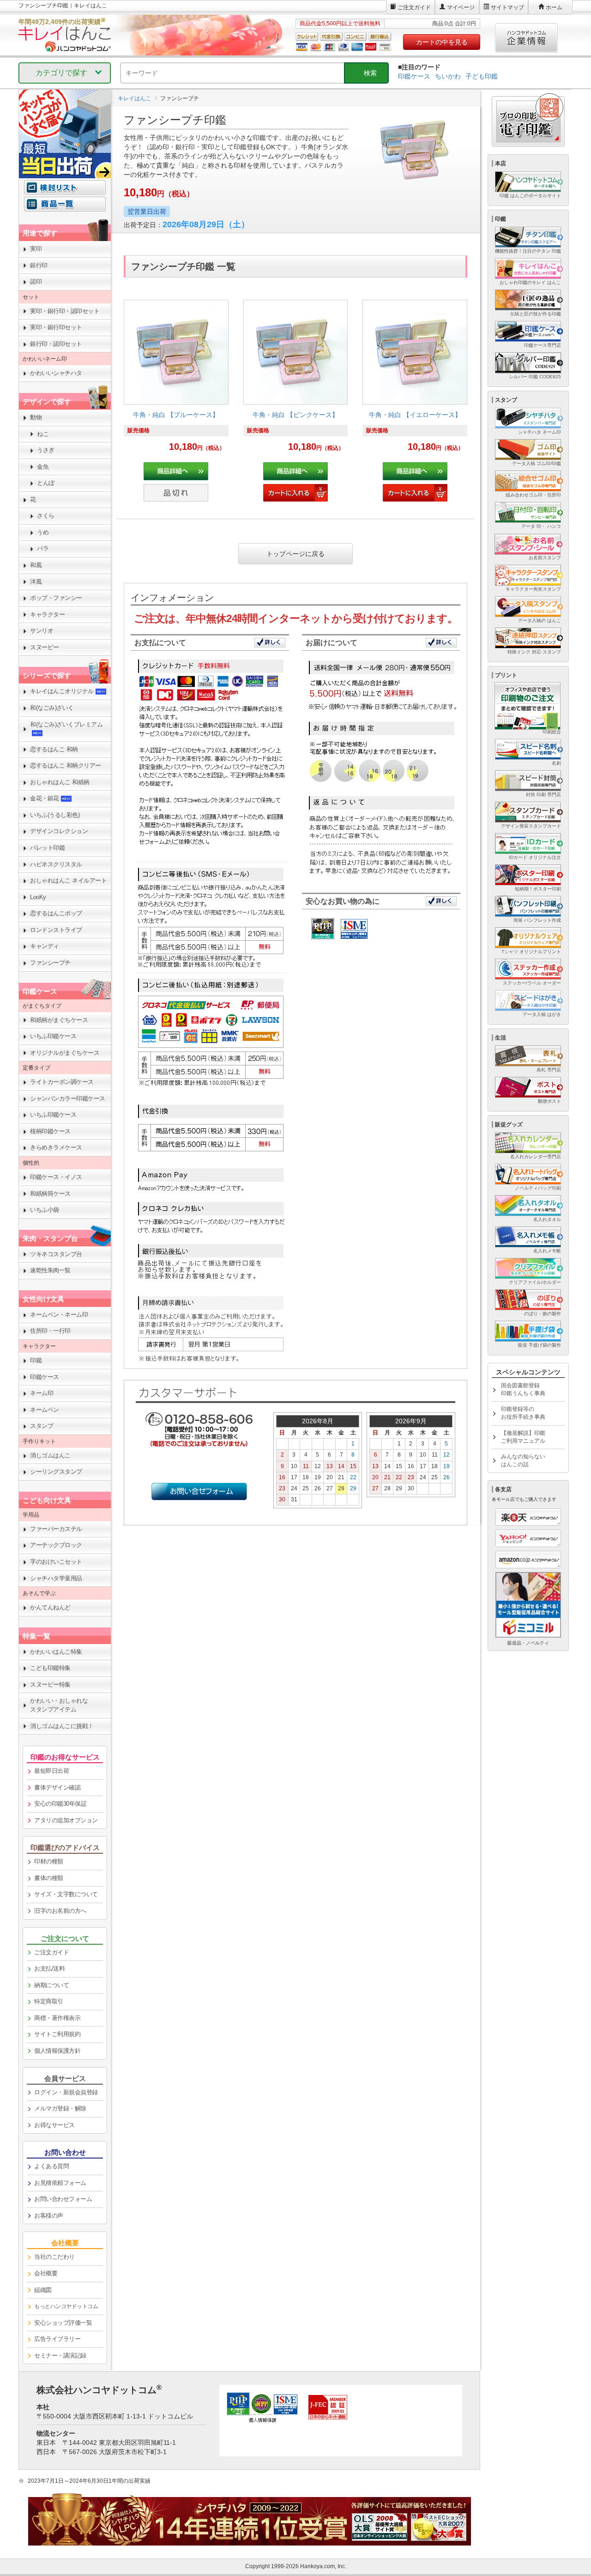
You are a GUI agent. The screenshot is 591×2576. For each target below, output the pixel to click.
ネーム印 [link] (42, 1393)
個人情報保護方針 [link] (57, 2051)
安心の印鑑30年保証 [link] (60, 1804)
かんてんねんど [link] (50, 1607)
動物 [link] (36, 417)
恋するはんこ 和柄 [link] (54, 749)
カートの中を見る (442, 42)
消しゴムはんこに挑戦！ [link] (62, 1726)
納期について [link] (51, 1985)
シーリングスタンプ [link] (56, 1472)
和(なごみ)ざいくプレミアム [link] (66, 724)
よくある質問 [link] (51, 2166)
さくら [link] (46, 516)
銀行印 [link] (39, 265)
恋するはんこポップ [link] (56, 913)
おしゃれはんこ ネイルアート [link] (68, 880)
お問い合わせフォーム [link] (63, 2199)
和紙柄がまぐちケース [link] (59, 1020)
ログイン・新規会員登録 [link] (66, 2092)
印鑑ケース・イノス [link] (56, 1177)
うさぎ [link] (46, 450)
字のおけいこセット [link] (56, 1562)
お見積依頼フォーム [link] (60, 2183)
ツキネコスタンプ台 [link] (56, 1254)
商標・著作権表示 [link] (57, 2018)
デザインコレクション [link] (59, 831)
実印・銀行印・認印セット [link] (65, 311)
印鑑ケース (414, 76)
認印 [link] (36, 281)
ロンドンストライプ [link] (56, 930)
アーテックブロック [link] (56, 1545)
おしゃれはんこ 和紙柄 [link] (60, 782)
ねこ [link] (43, 434)
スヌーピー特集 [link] (50, 1684)
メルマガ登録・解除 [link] (60, 2108)
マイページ (461, 7)
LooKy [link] (38, 897)
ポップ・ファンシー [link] (56, 598)
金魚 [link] (43, 467)
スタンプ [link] (42, 1426)
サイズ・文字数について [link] (66, 1894)
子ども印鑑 (482, 76)
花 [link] (33, 499)
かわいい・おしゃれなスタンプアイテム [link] (59, 1705)
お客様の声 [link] (49, 2216)
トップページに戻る (295, 554)
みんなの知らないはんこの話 (523, 1460)
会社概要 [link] (46, 2273)
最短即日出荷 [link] (51, 1771)
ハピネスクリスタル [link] (56, 864)
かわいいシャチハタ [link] (56, 373)
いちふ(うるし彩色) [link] (55, 815)
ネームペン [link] (45, 1410)
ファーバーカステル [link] (56, 1529)
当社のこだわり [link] (54, 2257)
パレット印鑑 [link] (47, 848)
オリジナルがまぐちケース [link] (65, 1053)
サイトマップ (507, 7)
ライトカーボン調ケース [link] (62, 1082)
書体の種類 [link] (49, 1878)
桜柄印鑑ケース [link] (50, 1131)
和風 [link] (36, 565)
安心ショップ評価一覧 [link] (63, 2323)
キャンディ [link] (45, 946)
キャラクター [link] (47, 614)
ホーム (554, 7)
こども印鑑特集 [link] (50, 1668)
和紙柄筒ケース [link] (50, 1194)
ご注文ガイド (414, 7)
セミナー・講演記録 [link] (60, 2355)
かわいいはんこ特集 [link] (56, 1652)
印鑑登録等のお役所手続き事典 (523, 1413)
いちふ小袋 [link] (45, 1210)
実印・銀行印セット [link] (56, 327)
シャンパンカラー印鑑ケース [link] (68, 1098)
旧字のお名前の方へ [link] (60, 1911)
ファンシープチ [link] (50, 963)
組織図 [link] (43, 2290)
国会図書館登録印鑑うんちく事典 (523, 1389)
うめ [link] (43, 532)
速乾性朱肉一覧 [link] (50, 1270)
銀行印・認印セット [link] (56, 344)
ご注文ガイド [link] (51, 1952)
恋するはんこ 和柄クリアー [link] (66, 765)
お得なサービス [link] (54, 2125)
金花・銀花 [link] (45, 798)
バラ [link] (43, 548)
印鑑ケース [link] (45, 1377)
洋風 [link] (36, 582)
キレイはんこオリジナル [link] (62, 691)
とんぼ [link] (46, 483)
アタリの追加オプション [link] (66, 1820)
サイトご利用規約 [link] (57, 2034)
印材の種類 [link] (49, 1861)
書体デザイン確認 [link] (57, 1787)
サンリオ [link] (42, 631)
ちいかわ (448, 76)
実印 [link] (36, 249)
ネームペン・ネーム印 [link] (59, 1315)
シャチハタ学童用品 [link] (56, 1578)
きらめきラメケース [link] (56, 1147)
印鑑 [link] (36, 1360)
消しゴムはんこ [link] (50, 1455)
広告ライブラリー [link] (57, 2339)
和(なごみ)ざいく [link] (52, 708)
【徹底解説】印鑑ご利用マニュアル (523, 1437)
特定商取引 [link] (49, 2001)
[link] (176, 402)
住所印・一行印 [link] (50, 1331)
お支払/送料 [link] (49, 1968)
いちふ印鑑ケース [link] (53, 1036)
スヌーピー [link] (45, 647)
